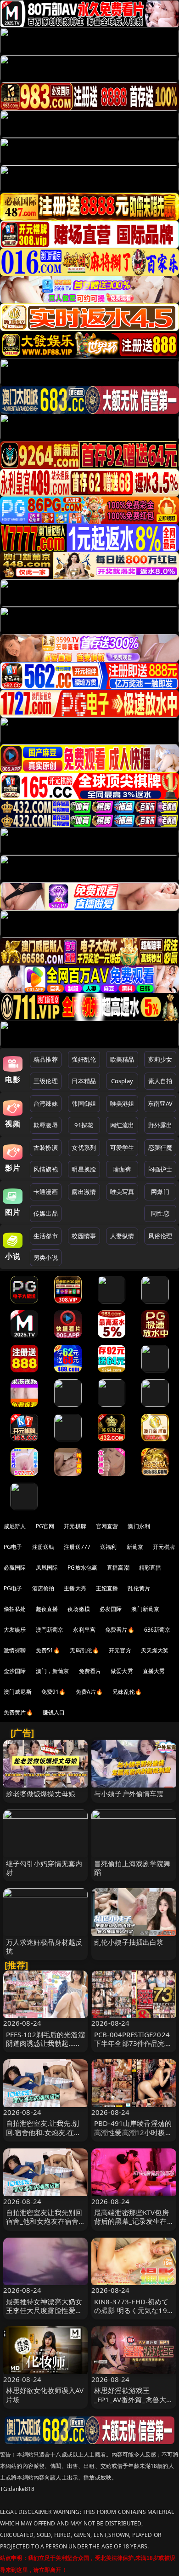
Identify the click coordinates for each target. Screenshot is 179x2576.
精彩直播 (150, 1568)
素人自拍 (160, 1081)
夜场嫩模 (79, 1609)
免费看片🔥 (120, 1630)
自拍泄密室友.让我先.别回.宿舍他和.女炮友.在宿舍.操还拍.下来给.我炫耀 (44, 2132)
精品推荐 (46, 1059)
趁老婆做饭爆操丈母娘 (41, 1793)
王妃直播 (107, 1588)
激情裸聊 (15, 1650)
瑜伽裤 (122, 1169)
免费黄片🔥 (18, 1712)
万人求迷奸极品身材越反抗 (44, 1946)
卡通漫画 (46, 1192)
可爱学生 (122, 1148)
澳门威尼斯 (18, 1692)
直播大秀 (154, 1671)
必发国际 (111, 1609)
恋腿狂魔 (160, 1148)
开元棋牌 (75, 1526)
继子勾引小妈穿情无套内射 (44, 1868)
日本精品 (84, 1081)
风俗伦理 (160, 1236)
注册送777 (77, 1547)
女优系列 (84, 1148)
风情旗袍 (46, 1169)
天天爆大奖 (155, 1650)
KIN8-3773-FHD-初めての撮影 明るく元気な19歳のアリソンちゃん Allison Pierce (131, 2315)
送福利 (108, 1547)
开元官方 (120, 1650)
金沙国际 (15, 1671)
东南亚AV (160, 1103)
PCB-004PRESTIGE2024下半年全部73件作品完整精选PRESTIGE (133, 2043)
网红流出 (122, 1125)
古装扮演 (46, 1148)
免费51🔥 (48, 1650)
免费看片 (90, 1671)
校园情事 (84, 1236)
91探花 (84, 1125)
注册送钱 (43, 1547)
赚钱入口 (54, 1712)
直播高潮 (118, 1568)
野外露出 (160, 1125)
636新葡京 (157, 1630)
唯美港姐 (122, 1103)
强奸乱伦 (84, 1059)
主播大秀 (75, 1588)
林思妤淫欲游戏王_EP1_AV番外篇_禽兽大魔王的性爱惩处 (134, 2399)
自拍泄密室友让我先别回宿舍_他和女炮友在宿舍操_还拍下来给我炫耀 (44, 2221)
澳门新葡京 (145, 1609)
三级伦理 (46, 1081)
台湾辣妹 (46, 1103)
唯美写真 (122, 1192)
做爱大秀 (122, 1671)
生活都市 (46, 1236)
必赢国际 (15, 1568)
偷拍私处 (15, 1609)
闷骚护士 (160, 1169)
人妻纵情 (122, 1236)
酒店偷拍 (43, 1588)
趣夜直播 (47, 1609)
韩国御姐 (84, 1103)
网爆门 (160, 1192)
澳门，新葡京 (53, 1671)
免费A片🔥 (89, 1692)
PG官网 (45, 1526)
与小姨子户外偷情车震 (129, 1793)
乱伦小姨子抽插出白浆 (129, 1942)
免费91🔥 (54, 1692)
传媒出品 (46, 1213)
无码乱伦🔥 (84, 1650)
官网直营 (107, 1526)
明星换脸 (84, 1169)
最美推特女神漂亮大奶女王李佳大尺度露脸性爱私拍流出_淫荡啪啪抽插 (44, 2310)
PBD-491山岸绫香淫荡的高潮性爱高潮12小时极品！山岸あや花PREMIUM (133, 2136)
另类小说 (46, 1257)
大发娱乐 (15, 1630)
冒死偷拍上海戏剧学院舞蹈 (132, 1868)
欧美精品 (122, 1059)
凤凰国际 (47, 1568)
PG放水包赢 (82, 1568)
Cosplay (122, 1081)
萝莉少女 (160, 1059)
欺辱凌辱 (46, 1125)
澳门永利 (139, 1526)
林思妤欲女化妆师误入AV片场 (45, 2395)
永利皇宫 (84, 1630)
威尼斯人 (15, 1526)
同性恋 (160, 1213)
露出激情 (84, 1192)
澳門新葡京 (50, 1630)
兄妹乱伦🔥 (127, 1692)
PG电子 (13, 1547)
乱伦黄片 (139, 1588)
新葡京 (135, 1547)
